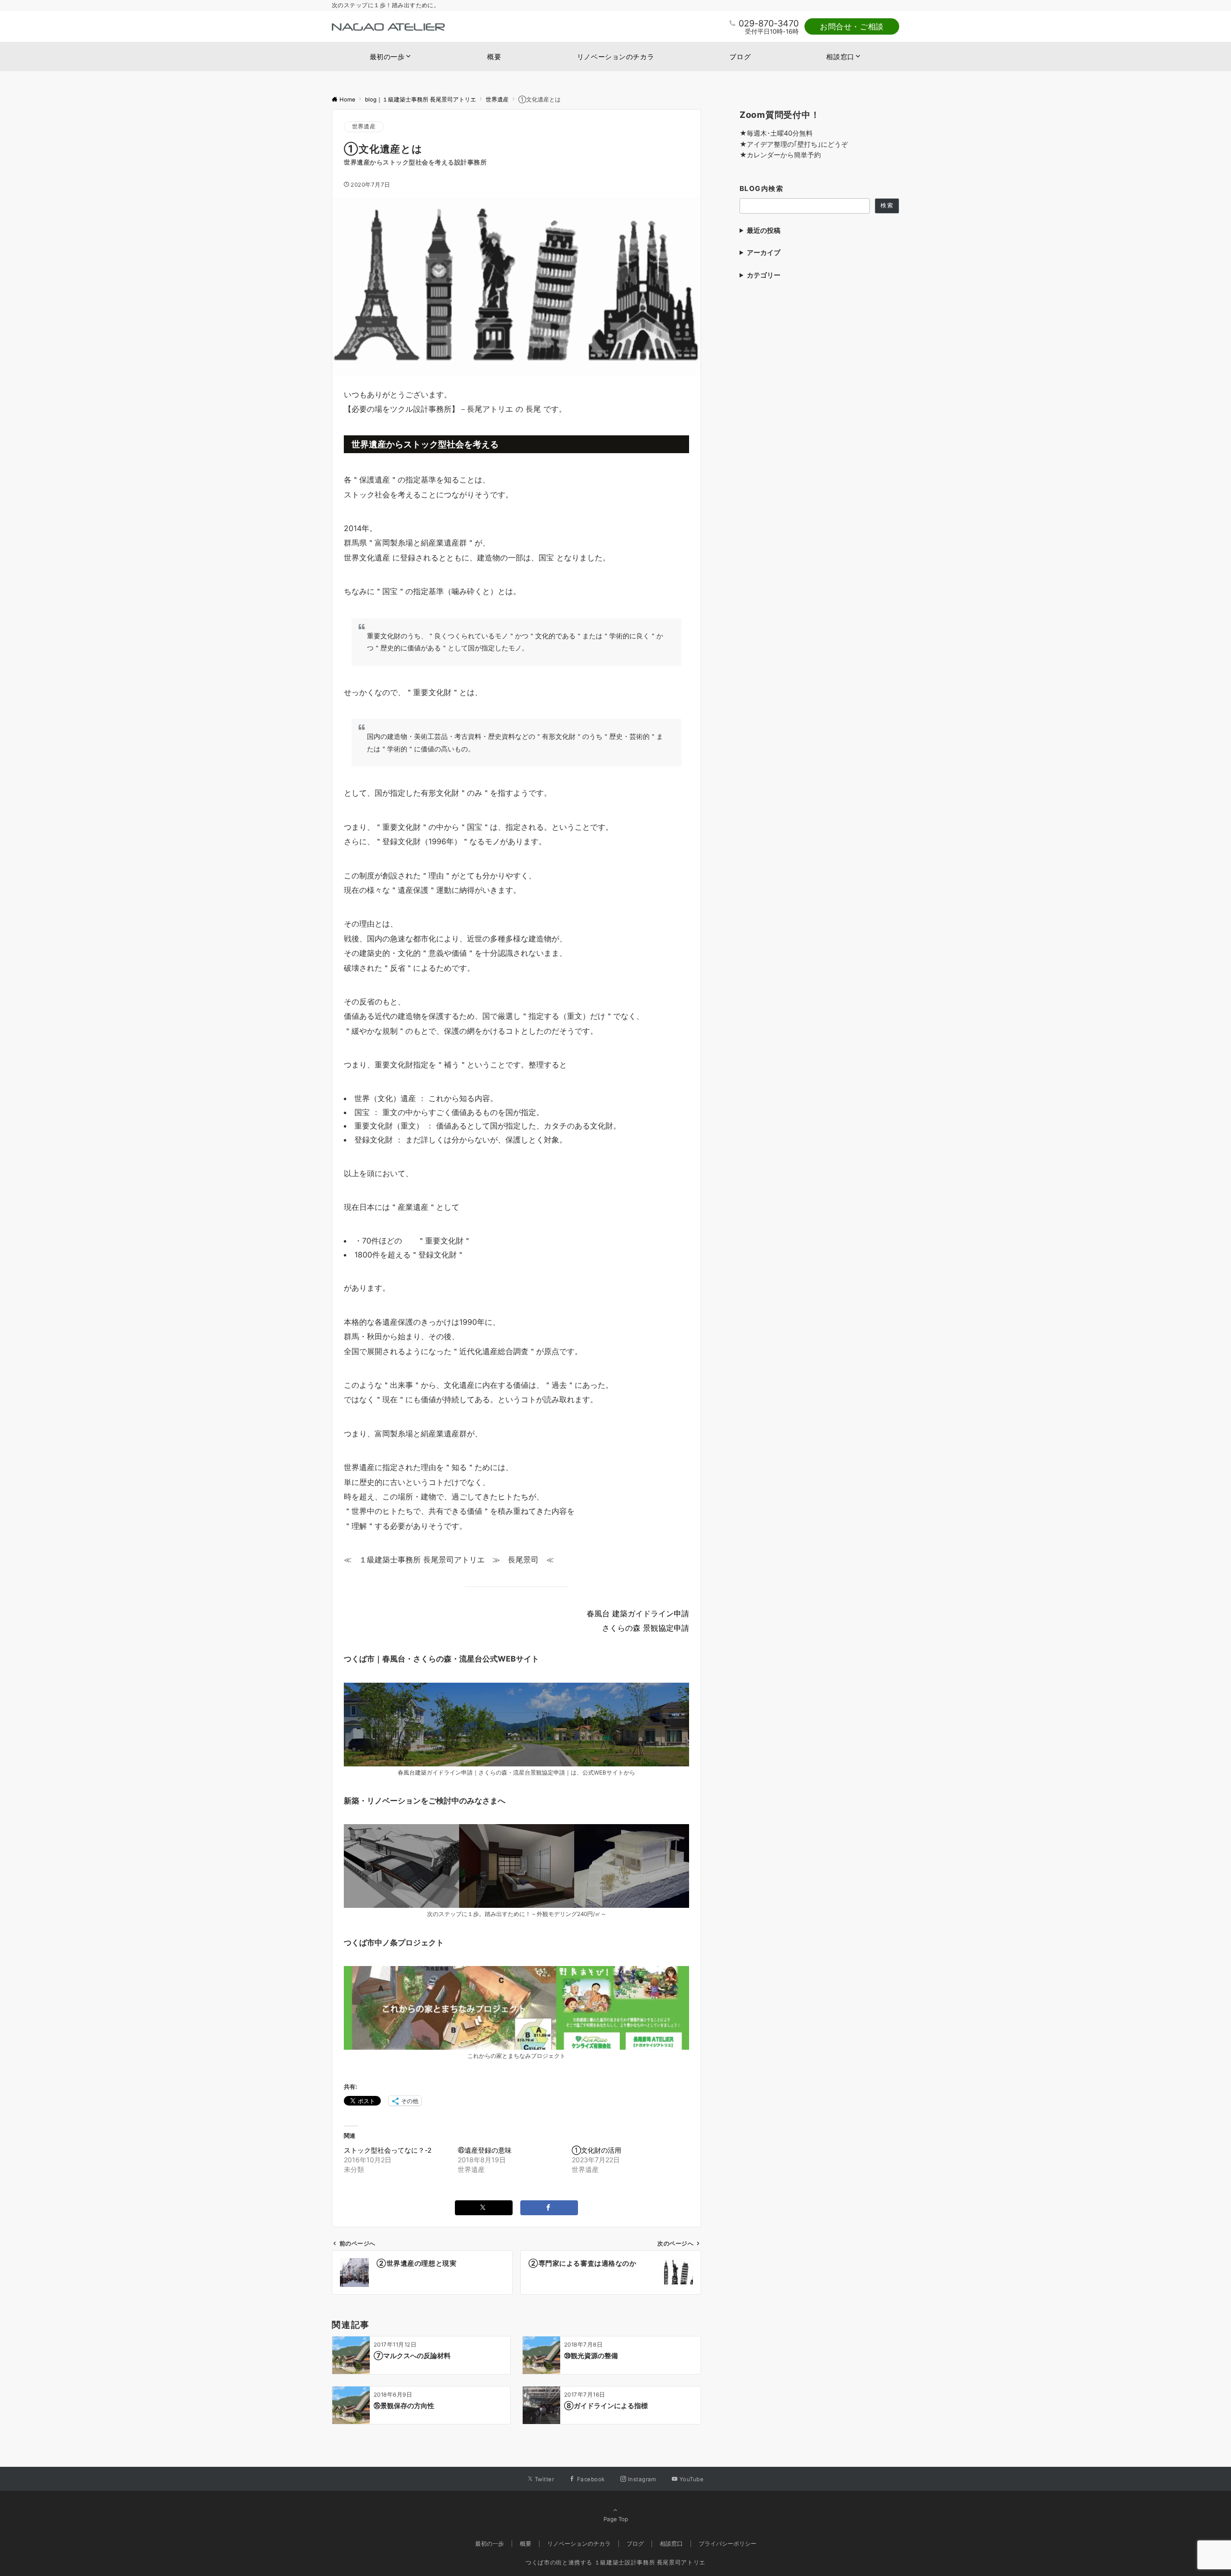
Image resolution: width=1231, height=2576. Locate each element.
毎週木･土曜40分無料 (780, 133)
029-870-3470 (769, 23)
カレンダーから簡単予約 (784, 155)
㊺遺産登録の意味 (485, 2150)
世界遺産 (364, 127)
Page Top (616, 2519)
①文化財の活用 (597, 2150)
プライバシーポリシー (728, 2544)
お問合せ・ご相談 (852, 26)
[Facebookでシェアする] (549, 2208)
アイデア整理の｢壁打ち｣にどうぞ (797, 144)
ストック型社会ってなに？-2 (388, 2150)
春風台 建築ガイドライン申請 (638, 1613)
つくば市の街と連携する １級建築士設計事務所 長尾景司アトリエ (615, 2563)
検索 (887, 205)
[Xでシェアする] (484, 2208)
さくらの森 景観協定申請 (646, 1628)
